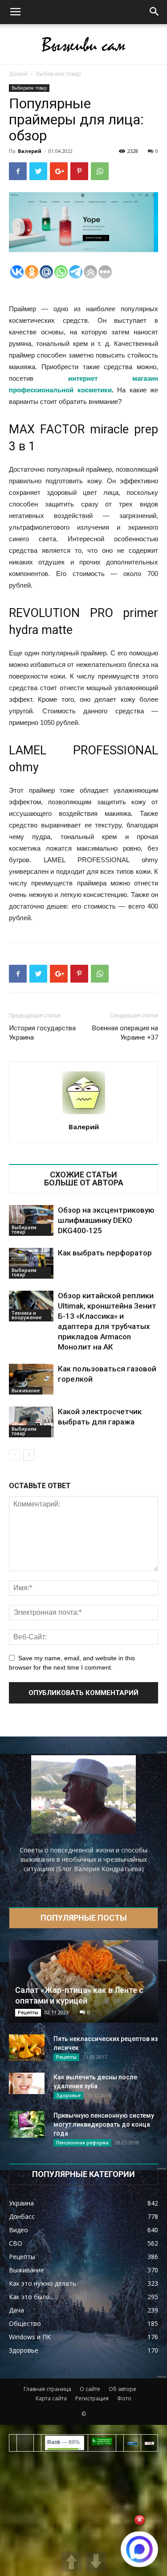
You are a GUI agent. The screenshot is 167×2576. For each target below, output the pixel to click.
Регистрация (92, 2398)
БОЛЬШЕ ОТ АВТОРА (84, 1183)
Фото (124, 2398)
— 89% (63, 2442)
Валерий (30, 151)
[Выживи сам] (83, 45)
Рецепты (28, 2012)
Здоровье (68, 2095)
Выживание (26, 1391)
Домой (18, 74)
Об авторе (122, 2389)
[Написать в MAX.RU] (139, 2549)
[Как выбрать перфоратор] (31, 1263)
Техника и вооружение (26, 1315)
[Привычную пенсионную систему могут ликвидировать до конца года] (27, 2124)
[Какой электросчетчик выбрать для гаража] (31, 1422)
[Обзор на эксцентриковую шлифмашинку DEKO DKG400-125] (31, 1220)
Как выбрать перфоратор (105, 1253)
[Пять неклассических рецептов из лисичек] (27, 2048)
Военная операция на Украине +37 (125, 1033)
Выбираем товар (59, 74)
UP (71, 2562)
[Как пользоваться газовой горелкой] (31, 1379)
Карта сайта (51, 2398)
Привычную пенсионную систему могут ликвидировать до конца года (104, 2124)
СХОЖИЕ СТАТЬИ (83, 1175)
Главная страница (47, 2389)
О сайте (90, 2389)
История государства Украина (42, 1033)
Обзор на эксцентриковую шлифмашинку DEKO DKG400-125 (106, 1220)
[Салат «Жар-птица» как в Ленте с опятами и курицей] (83, 1981)
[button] (155, 12)
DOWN (96, 2562)
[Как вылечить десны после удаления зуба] (27, 2083)
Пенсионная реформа (82, 2143)
